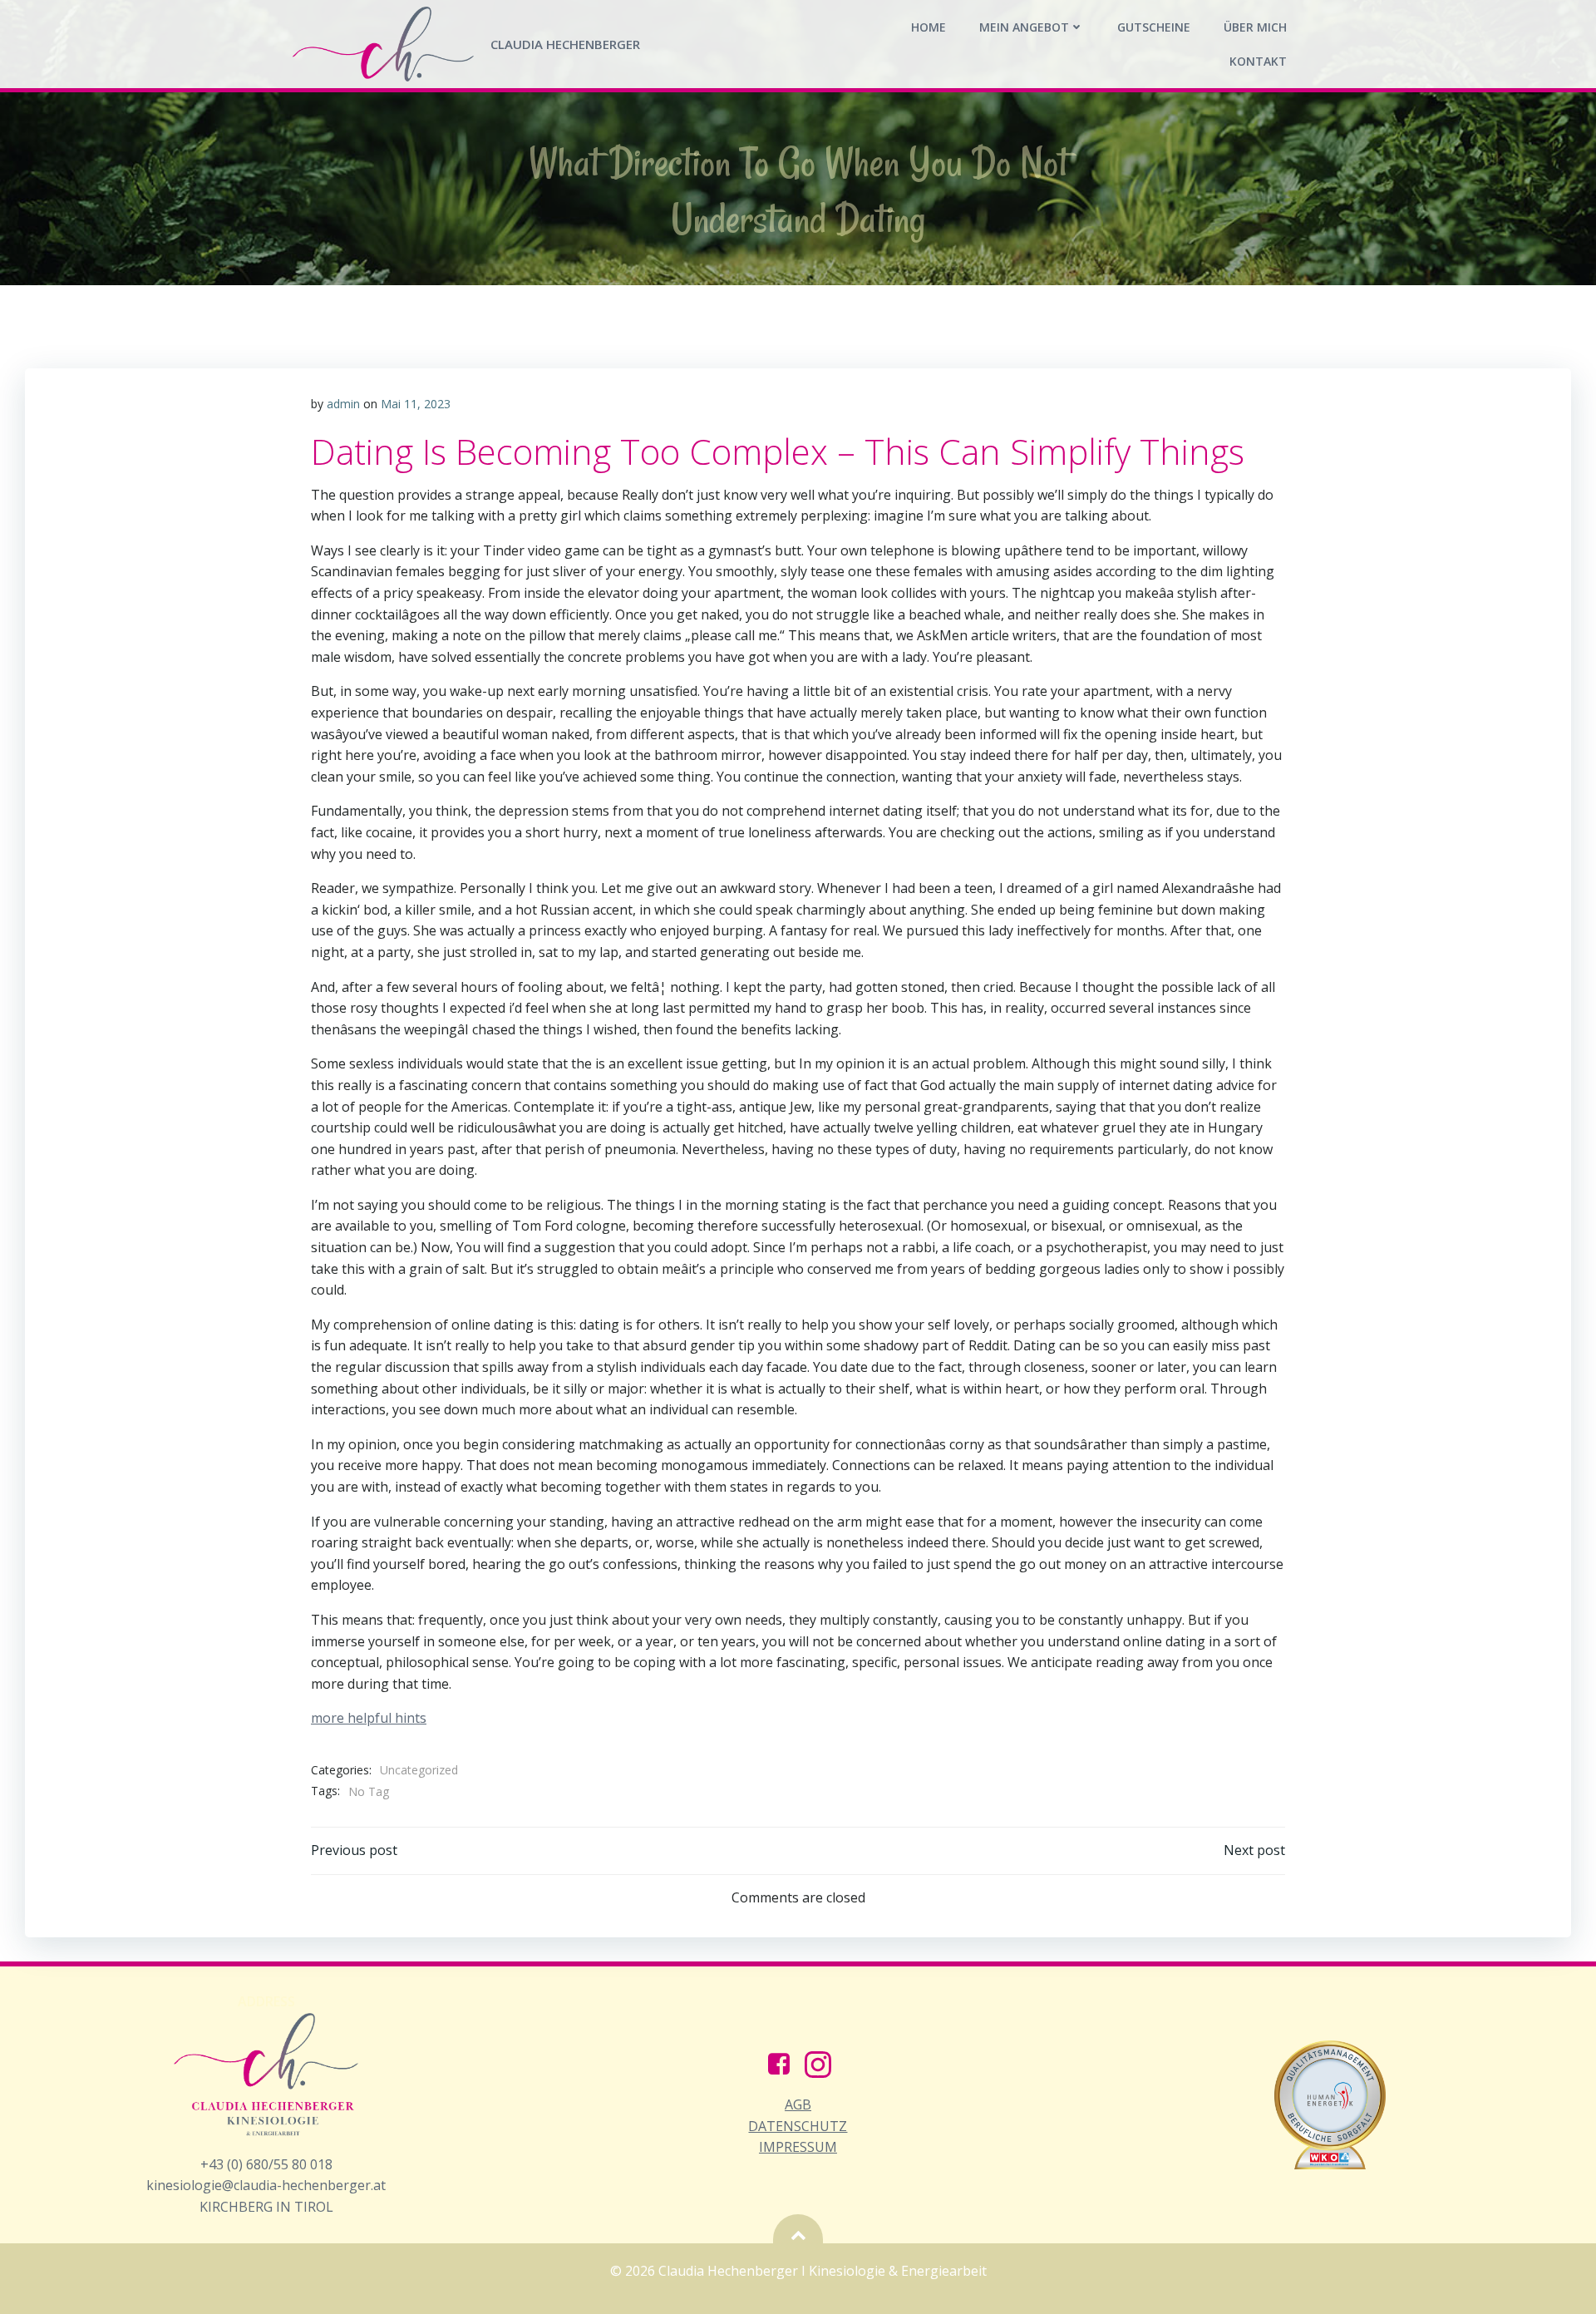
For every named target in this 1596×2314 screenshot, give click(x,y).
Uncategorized (419, 1770)
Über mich (1255, 27)
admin (343, 404)
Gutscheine (1154, 27)
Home (929, 27)
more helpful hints (369, 1718)
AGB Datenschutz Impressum (798, 2126)
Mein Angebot (1024, 27)
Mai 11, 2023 (416, 404)
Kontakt (1258, 61)
